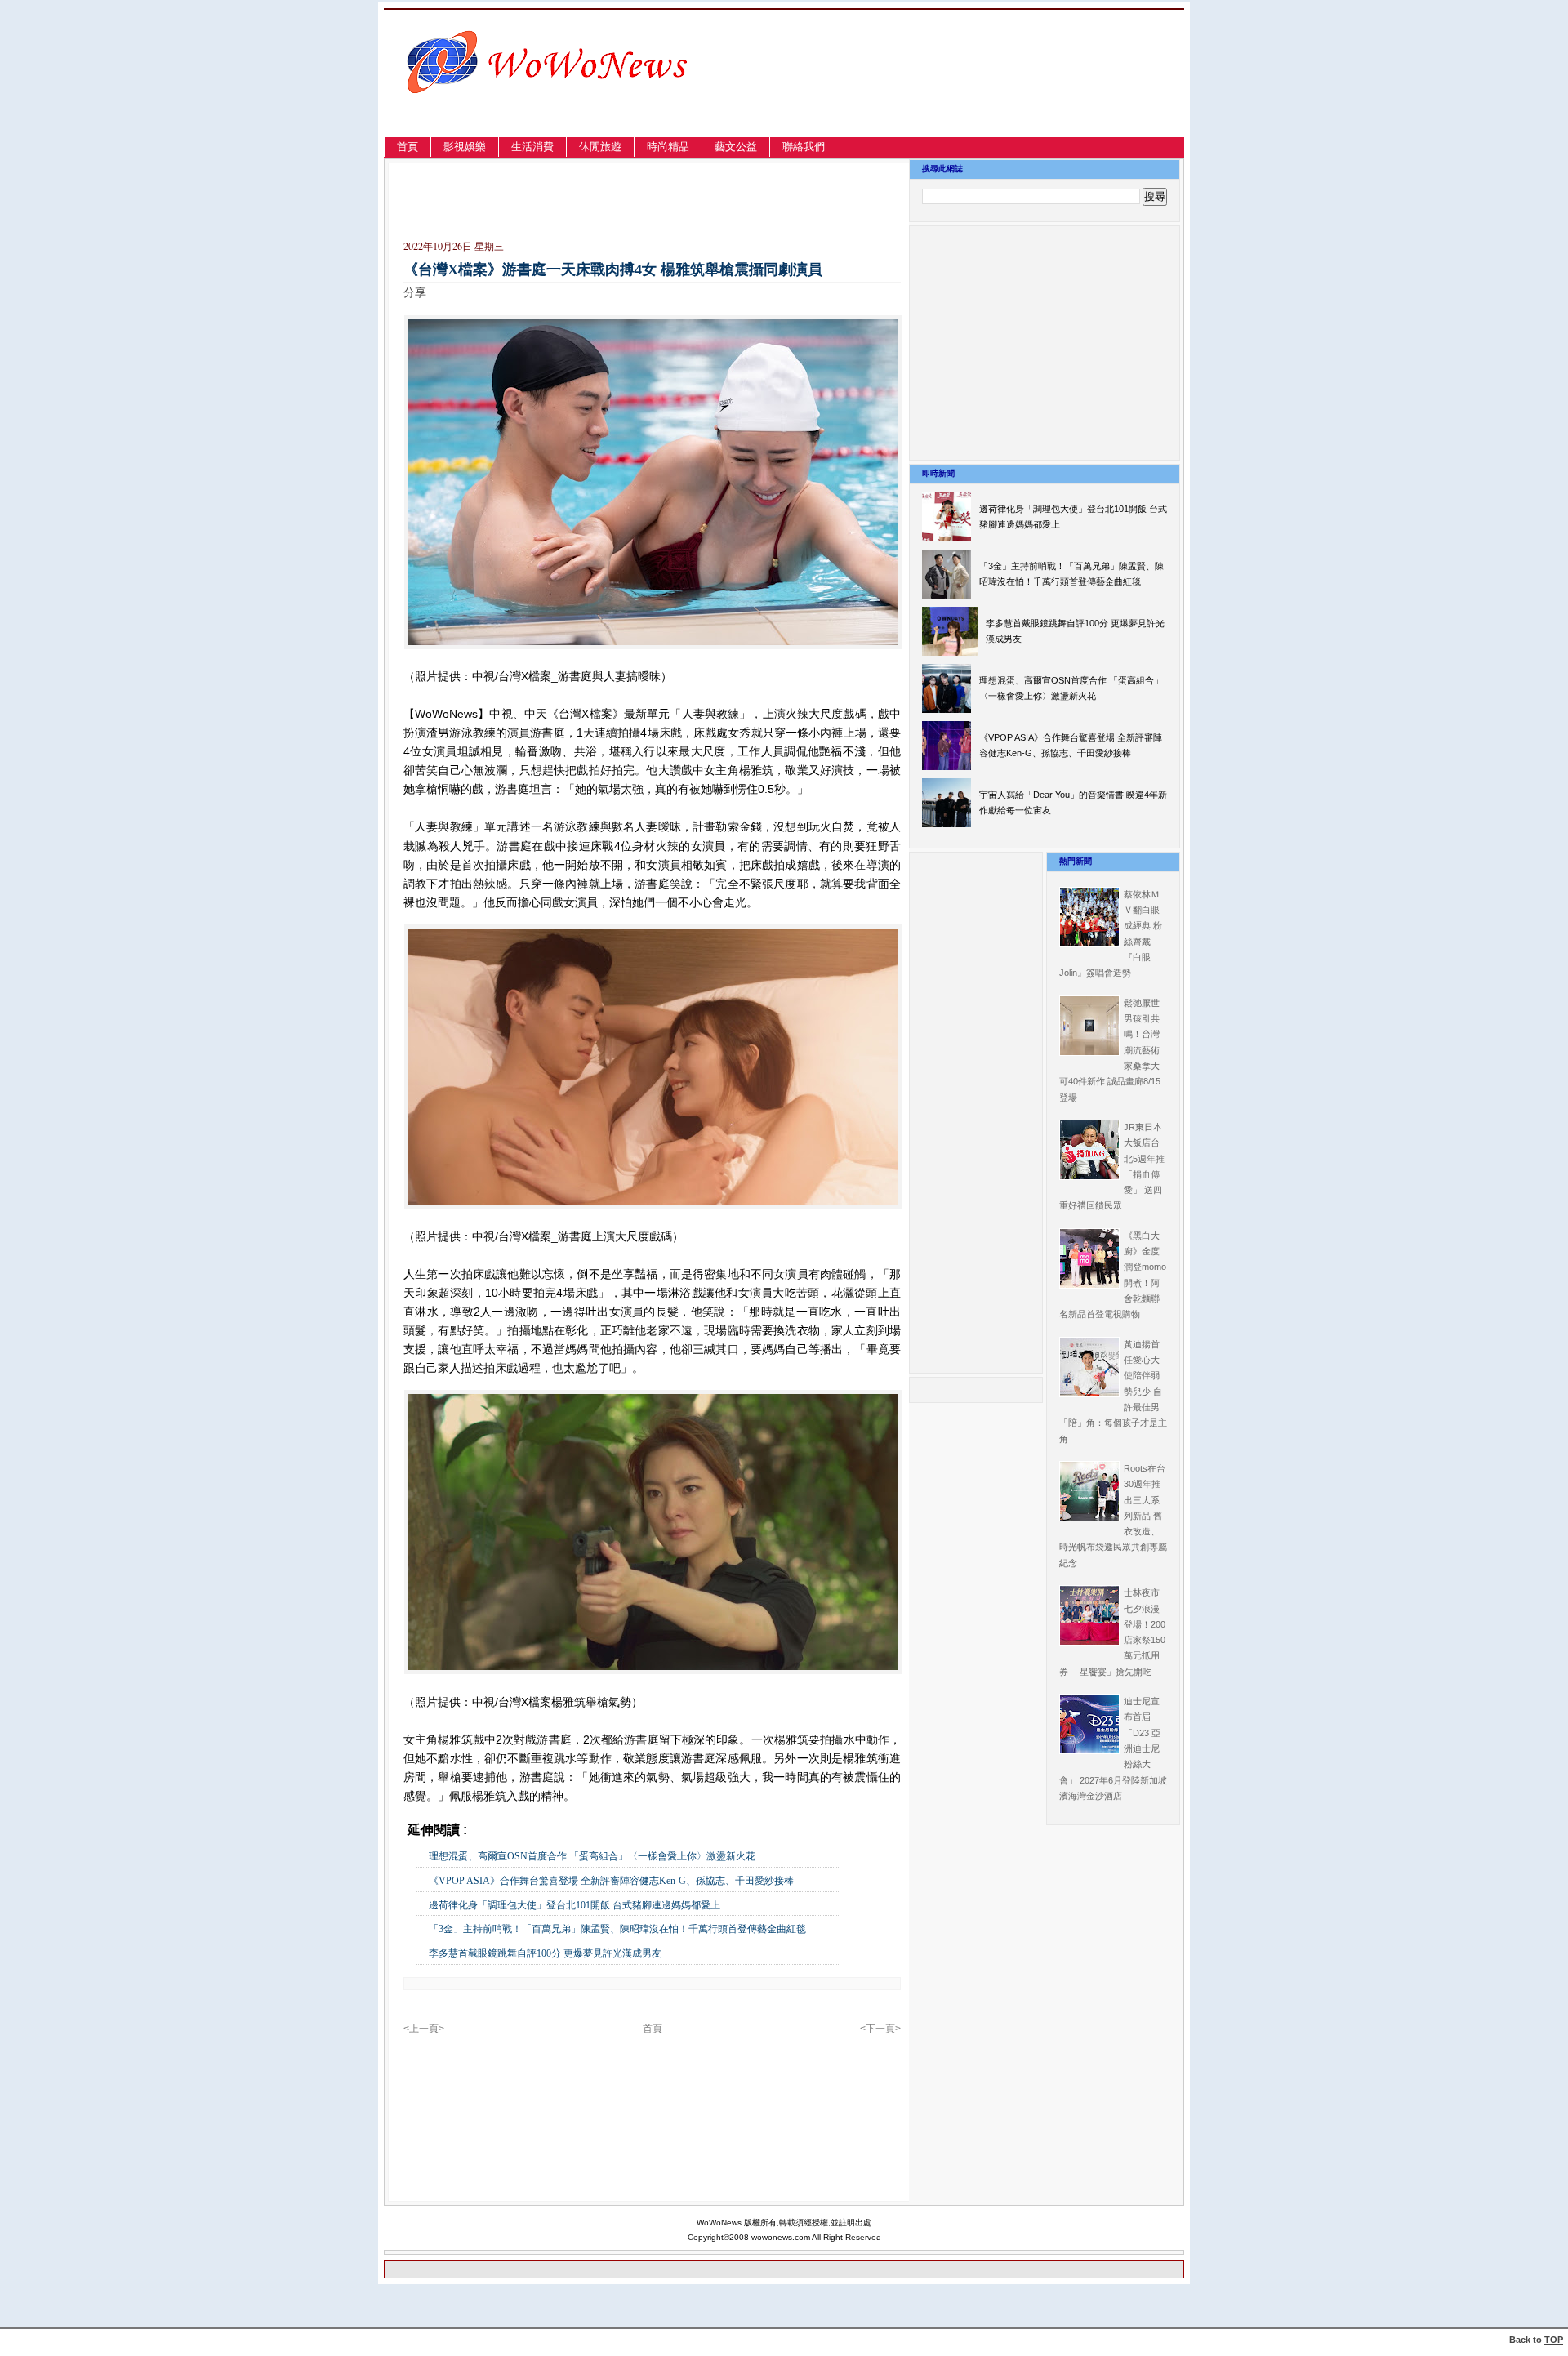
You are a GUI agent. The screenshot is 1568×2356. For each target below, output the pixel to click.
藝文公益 (736, 147)
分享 (415, 292)
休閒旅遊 (600, 147)
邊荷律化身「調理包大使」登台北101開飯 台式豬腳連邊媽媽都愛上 (575, 1905)
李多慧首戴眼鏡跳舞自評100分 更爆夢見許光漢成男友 (545, 1953)
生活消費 (532, 147)
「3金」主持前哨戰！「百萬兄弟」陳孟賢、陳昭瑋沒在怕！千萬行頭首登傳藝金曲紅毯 (617, 1929)
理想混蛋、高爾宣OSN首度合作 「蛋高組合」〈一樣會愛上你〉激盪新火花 (592, 1856)
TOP (1554, 2340)
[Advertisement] (1008, 93)
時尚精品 (668, 147)
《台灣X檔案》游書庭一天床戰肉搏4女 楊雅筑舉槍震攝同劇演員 (613, 269)
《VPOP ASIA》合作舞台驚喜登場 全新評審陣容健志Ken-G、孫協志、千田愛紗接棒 (611, 1881)
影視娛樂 (465, 147)
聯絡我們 (804, 147)
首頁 (408, 147)
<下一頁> (880, 2029)
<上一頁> (424, 2029)
